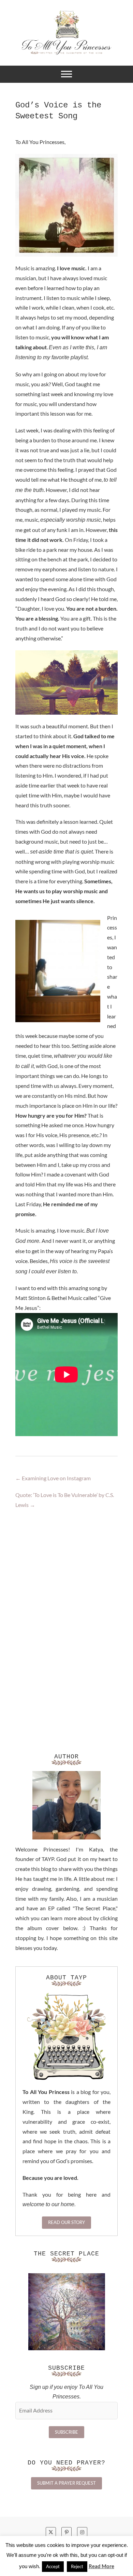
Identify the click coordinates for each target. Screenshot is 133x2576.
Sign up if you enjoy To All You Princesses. (66, 2392)
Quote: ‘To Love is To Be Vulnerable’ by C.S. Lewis (65, 1500)
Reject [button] (77, 2566)
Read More (101, 2566)
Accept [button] (53, 2566)
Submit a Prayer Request (66, 2483)
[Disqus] (66, 1616)
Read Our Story (66, 2222)
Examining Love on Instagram (53, 1478)
